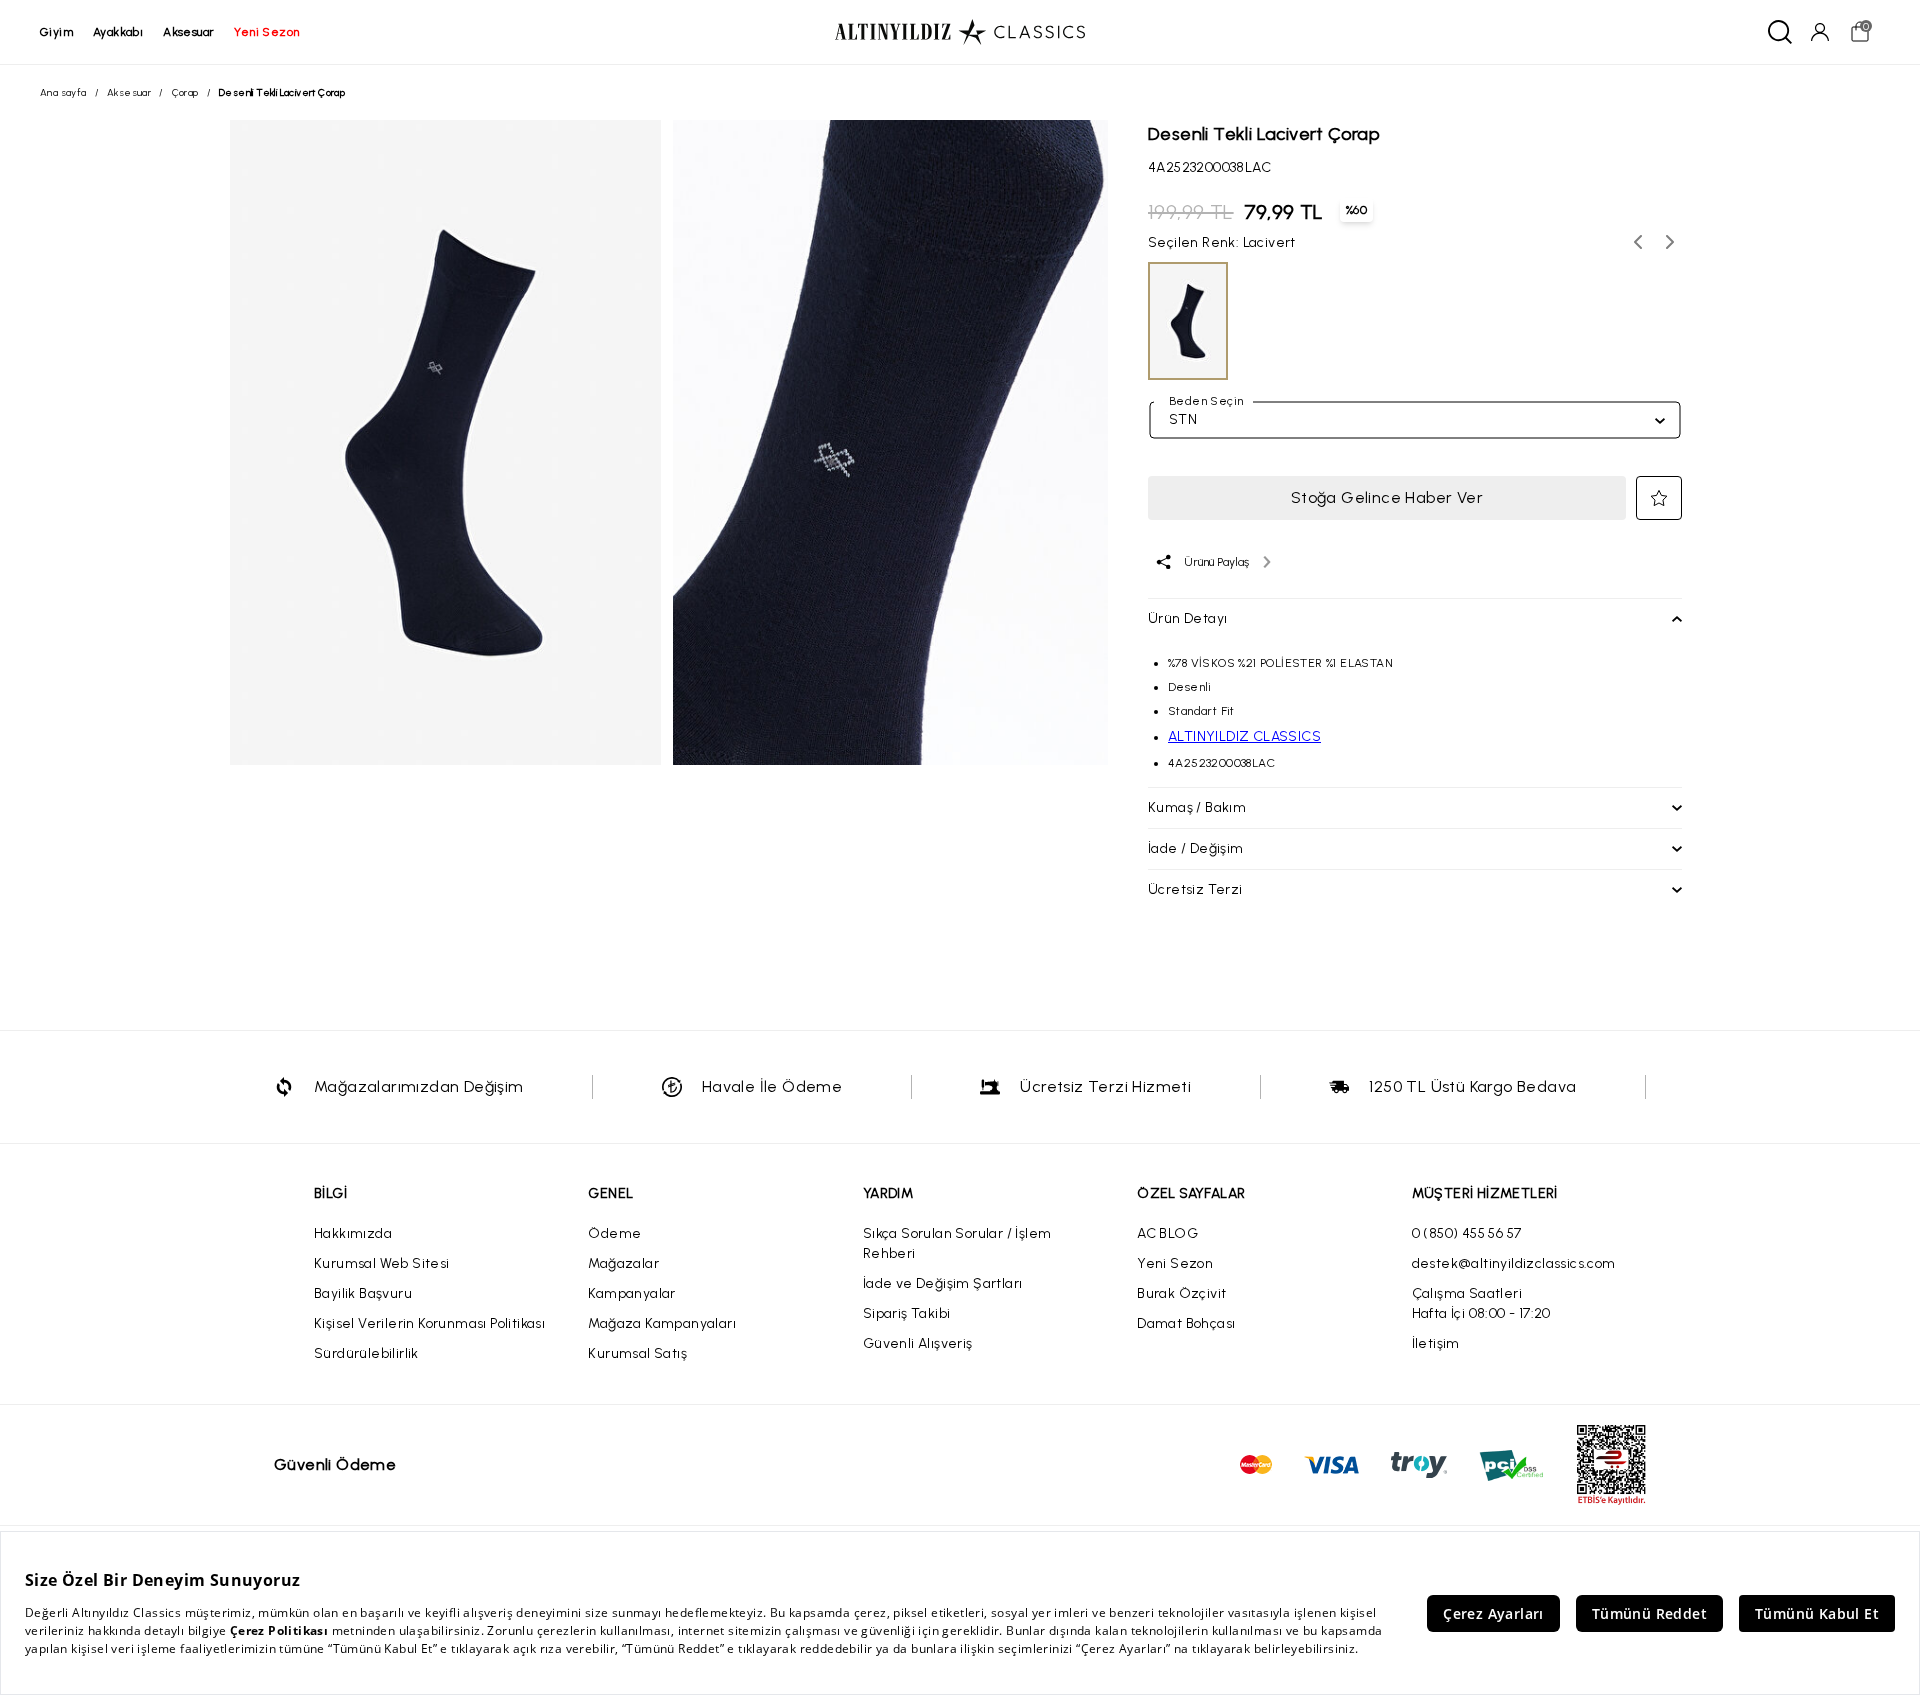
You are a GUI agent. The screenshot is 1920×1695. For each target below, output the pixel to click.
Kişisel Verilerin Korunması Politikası (429, 1323)
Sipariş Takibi (907, 1313)
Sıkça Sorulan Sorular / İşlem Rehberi (957, 1243)
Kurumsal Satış (637, 1353)
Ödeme (614, 1233)
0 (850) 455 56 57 (1467, 1233)
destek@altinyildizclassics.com (1514, 1263)
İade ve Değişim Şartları (943, 1283)
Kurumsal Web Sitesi (382, 1263)
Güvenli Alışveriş (918, 1343)
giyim (56, 32)
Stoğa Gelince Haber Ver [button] (1387, 497)
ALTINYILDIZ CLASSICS (1244, 736)
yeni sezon (266, 32)
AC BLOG (1167, 1233)
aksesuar (188, 32)
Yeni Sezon (1175, 1263)
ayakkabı (118, 32)
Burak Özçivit (1181, 1293)
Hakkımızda (353, 1233)
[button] (1659, 498)
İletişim (1436, 1343)
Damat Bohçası (1186, 1323)
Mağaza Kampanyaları (662, 1323)
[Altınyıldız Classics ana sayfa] (960, 32)
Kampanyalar (631, 1293)
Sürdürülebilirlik (366, 1353)
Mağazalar (623, 1263)
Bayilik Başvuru (363, 1293)
